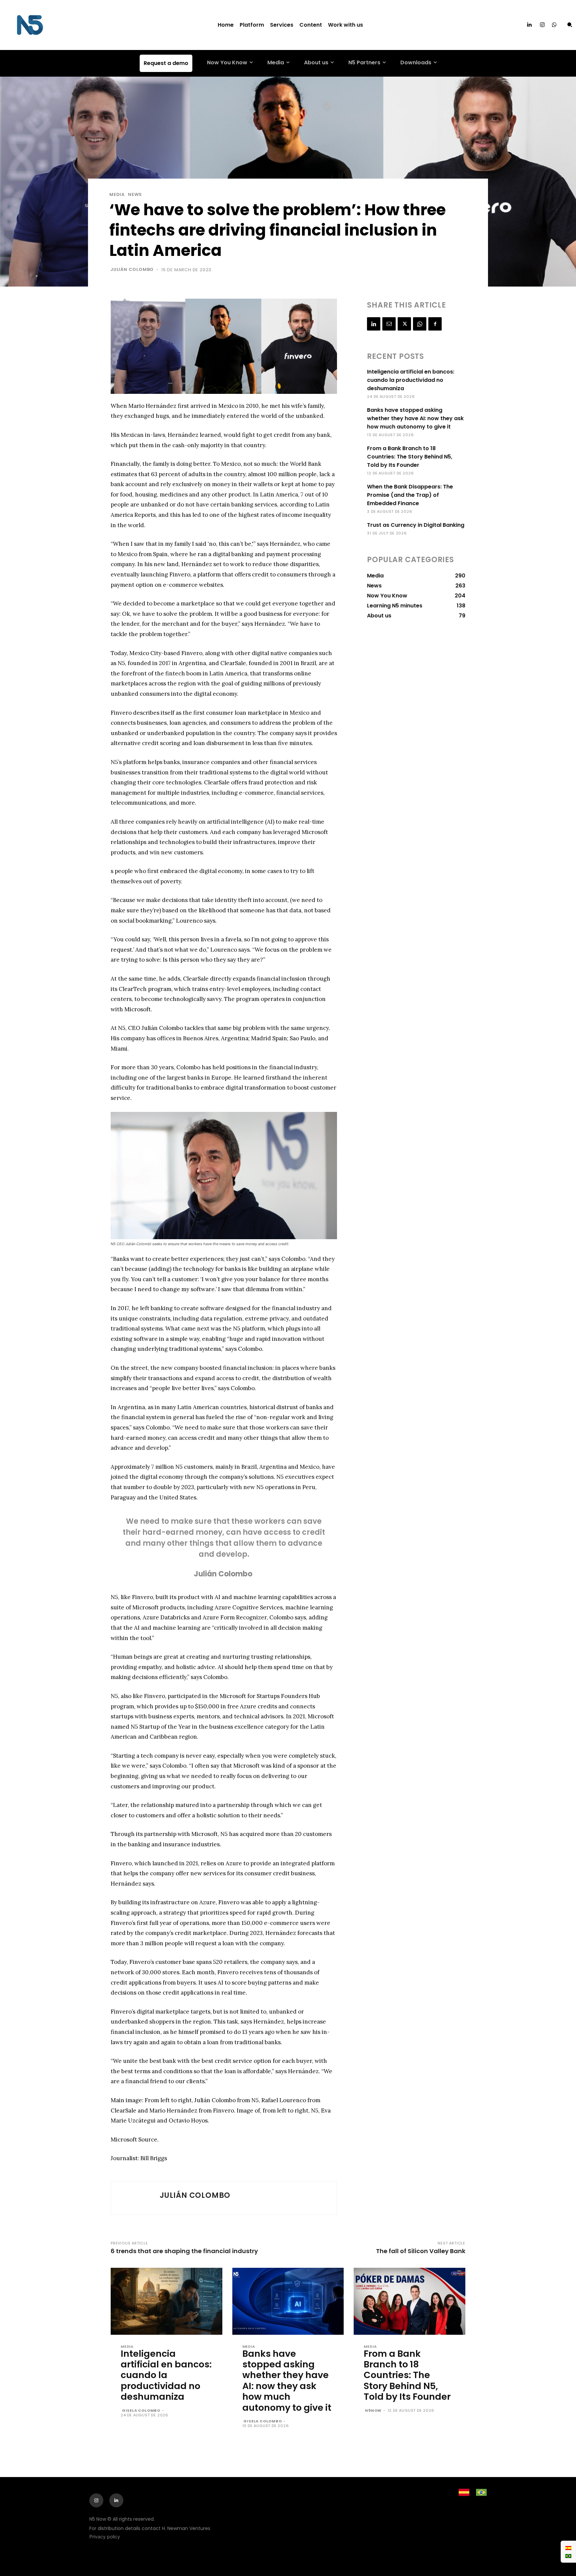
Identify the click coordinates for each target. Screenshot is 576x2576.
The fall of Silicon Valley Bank (421, 2251)
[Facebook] (435, 324)
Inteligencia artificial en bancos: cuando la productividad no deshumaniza (411, 380)
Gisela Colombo (141, 2410)
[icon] (554, 25)
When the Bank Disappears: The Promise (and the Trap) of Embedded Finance (410, 495)
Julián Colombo (132, 269)
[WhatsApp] (420, 324)
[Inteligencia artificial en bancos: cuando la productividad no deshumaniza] (166, 2301)
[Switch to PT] (568, 2556)
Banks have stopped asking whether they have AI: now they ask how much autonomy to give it (415, 418)
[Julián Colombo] (135, 2198)
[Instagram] (542, 25)
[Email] (389, 324)
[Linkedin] (529, 25)
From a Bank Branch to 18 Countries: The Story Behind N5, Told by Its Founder (410, 457)
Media (117, 194)
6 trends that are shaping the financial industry (184, 2251)
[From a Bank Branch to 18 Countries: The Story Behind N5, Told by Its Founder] (409, 2301)
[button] (570, 25)
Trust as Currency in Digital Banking (416, 525)
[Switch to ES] (568, 2548)
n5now (373, 2410)
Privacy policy (105, 2537)
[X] (404, 324)
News (135, 194)
